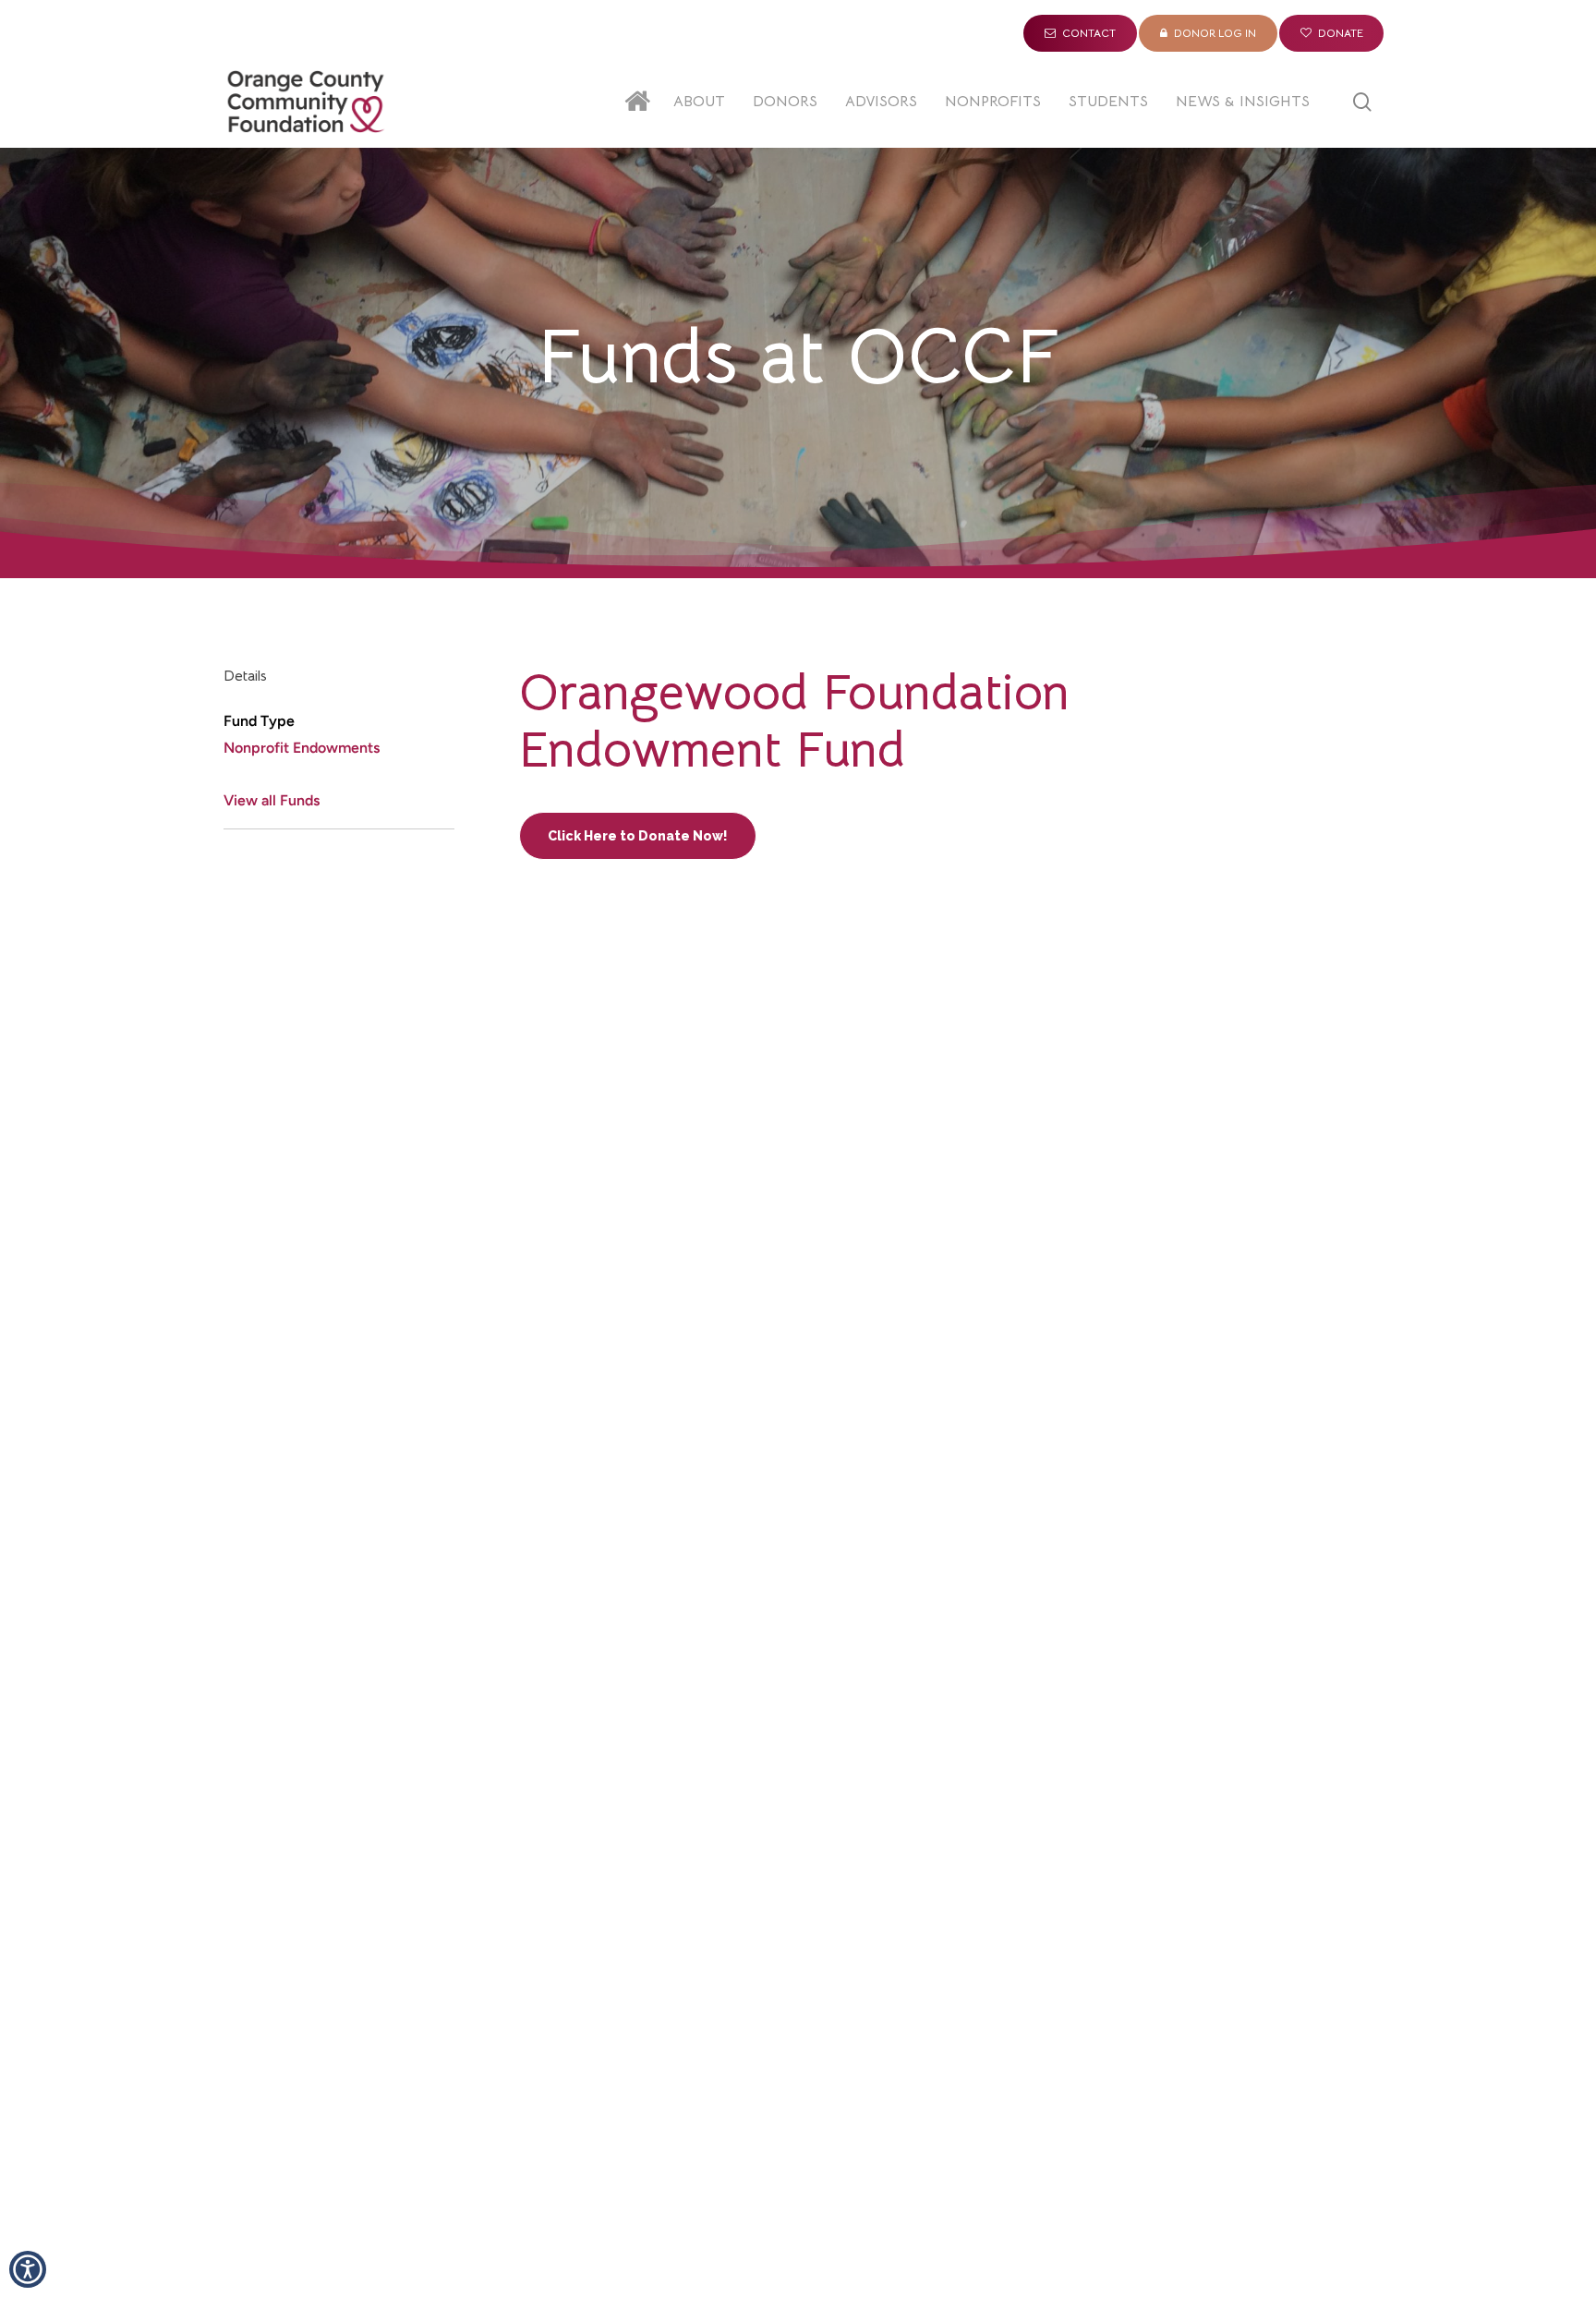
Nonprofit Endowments (302, 748)
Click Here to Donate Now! (638, 836)
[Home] (642, 102)
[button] (28, 2269)
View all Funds (272, 800)
